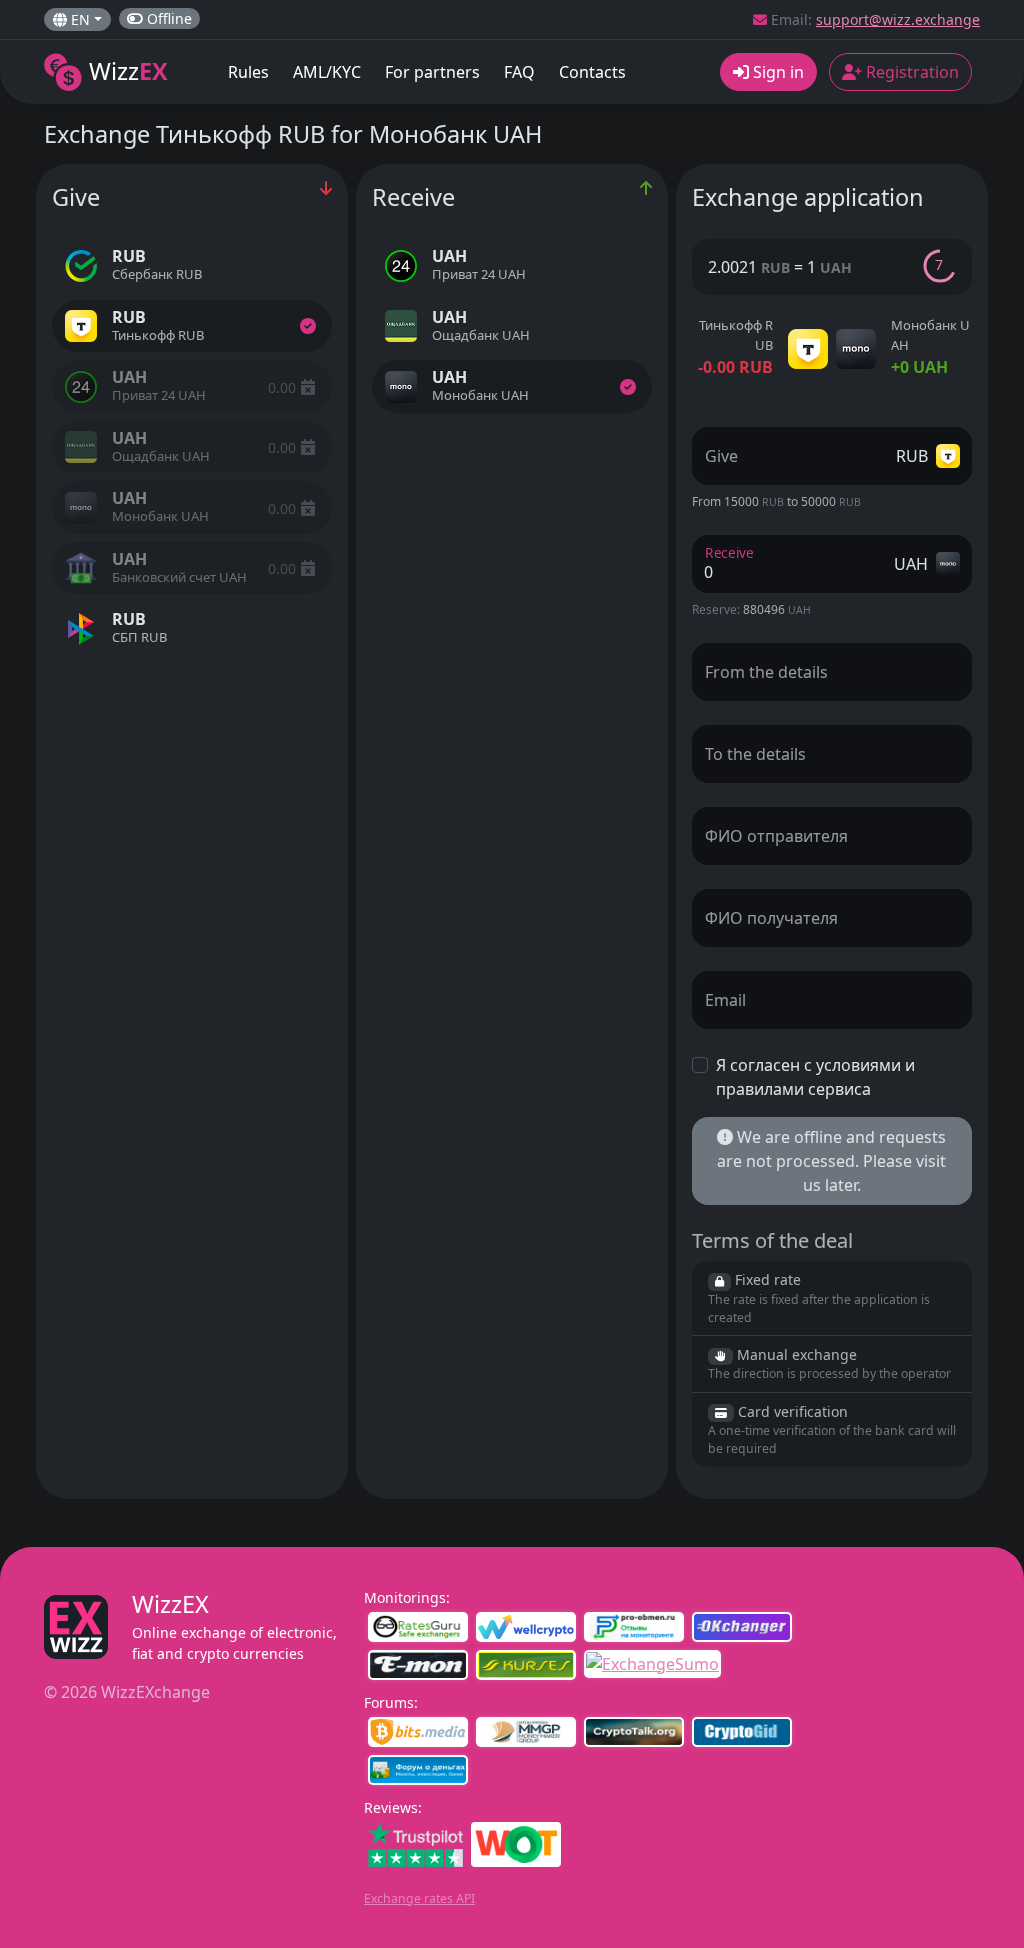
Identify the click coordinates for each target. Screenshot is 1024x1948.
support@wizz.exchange (898, 19)
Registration (910, 72)
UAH (915, 564)
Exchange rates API (419, 1898)
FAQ (519, 72)
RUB (916, 456)
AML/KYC (327, 72)
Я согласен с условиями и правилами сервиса (815, 1077)
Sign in (776, 72)
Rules (248, 72)
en (78, 19)
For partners (432, 72)
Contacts (592, 72)
